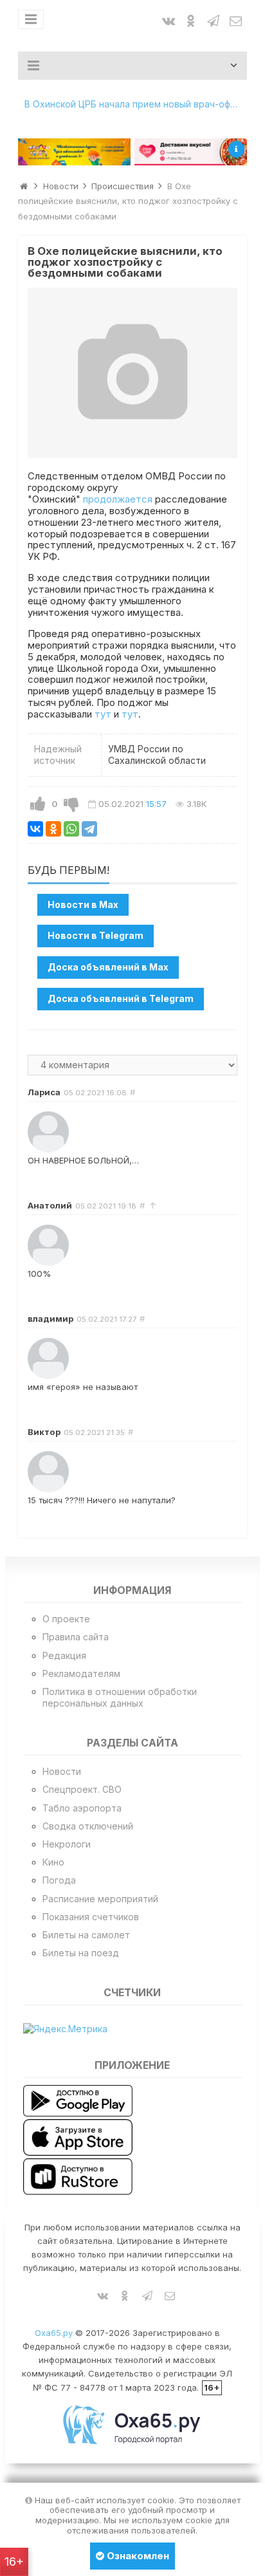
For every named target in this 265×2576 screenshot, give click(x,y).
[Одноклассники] (53, 829)
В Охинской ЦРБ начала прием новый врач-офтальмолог (136, 104)
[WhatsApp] (71, 829)
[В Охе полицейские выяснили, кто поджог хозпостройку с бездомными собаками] (132, 373)
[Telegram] (89, 829)
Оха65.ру (54, 2333)
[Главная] (24, 186)
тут (103, 714)
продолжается (118, 499)
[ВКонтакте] (35, 829)
